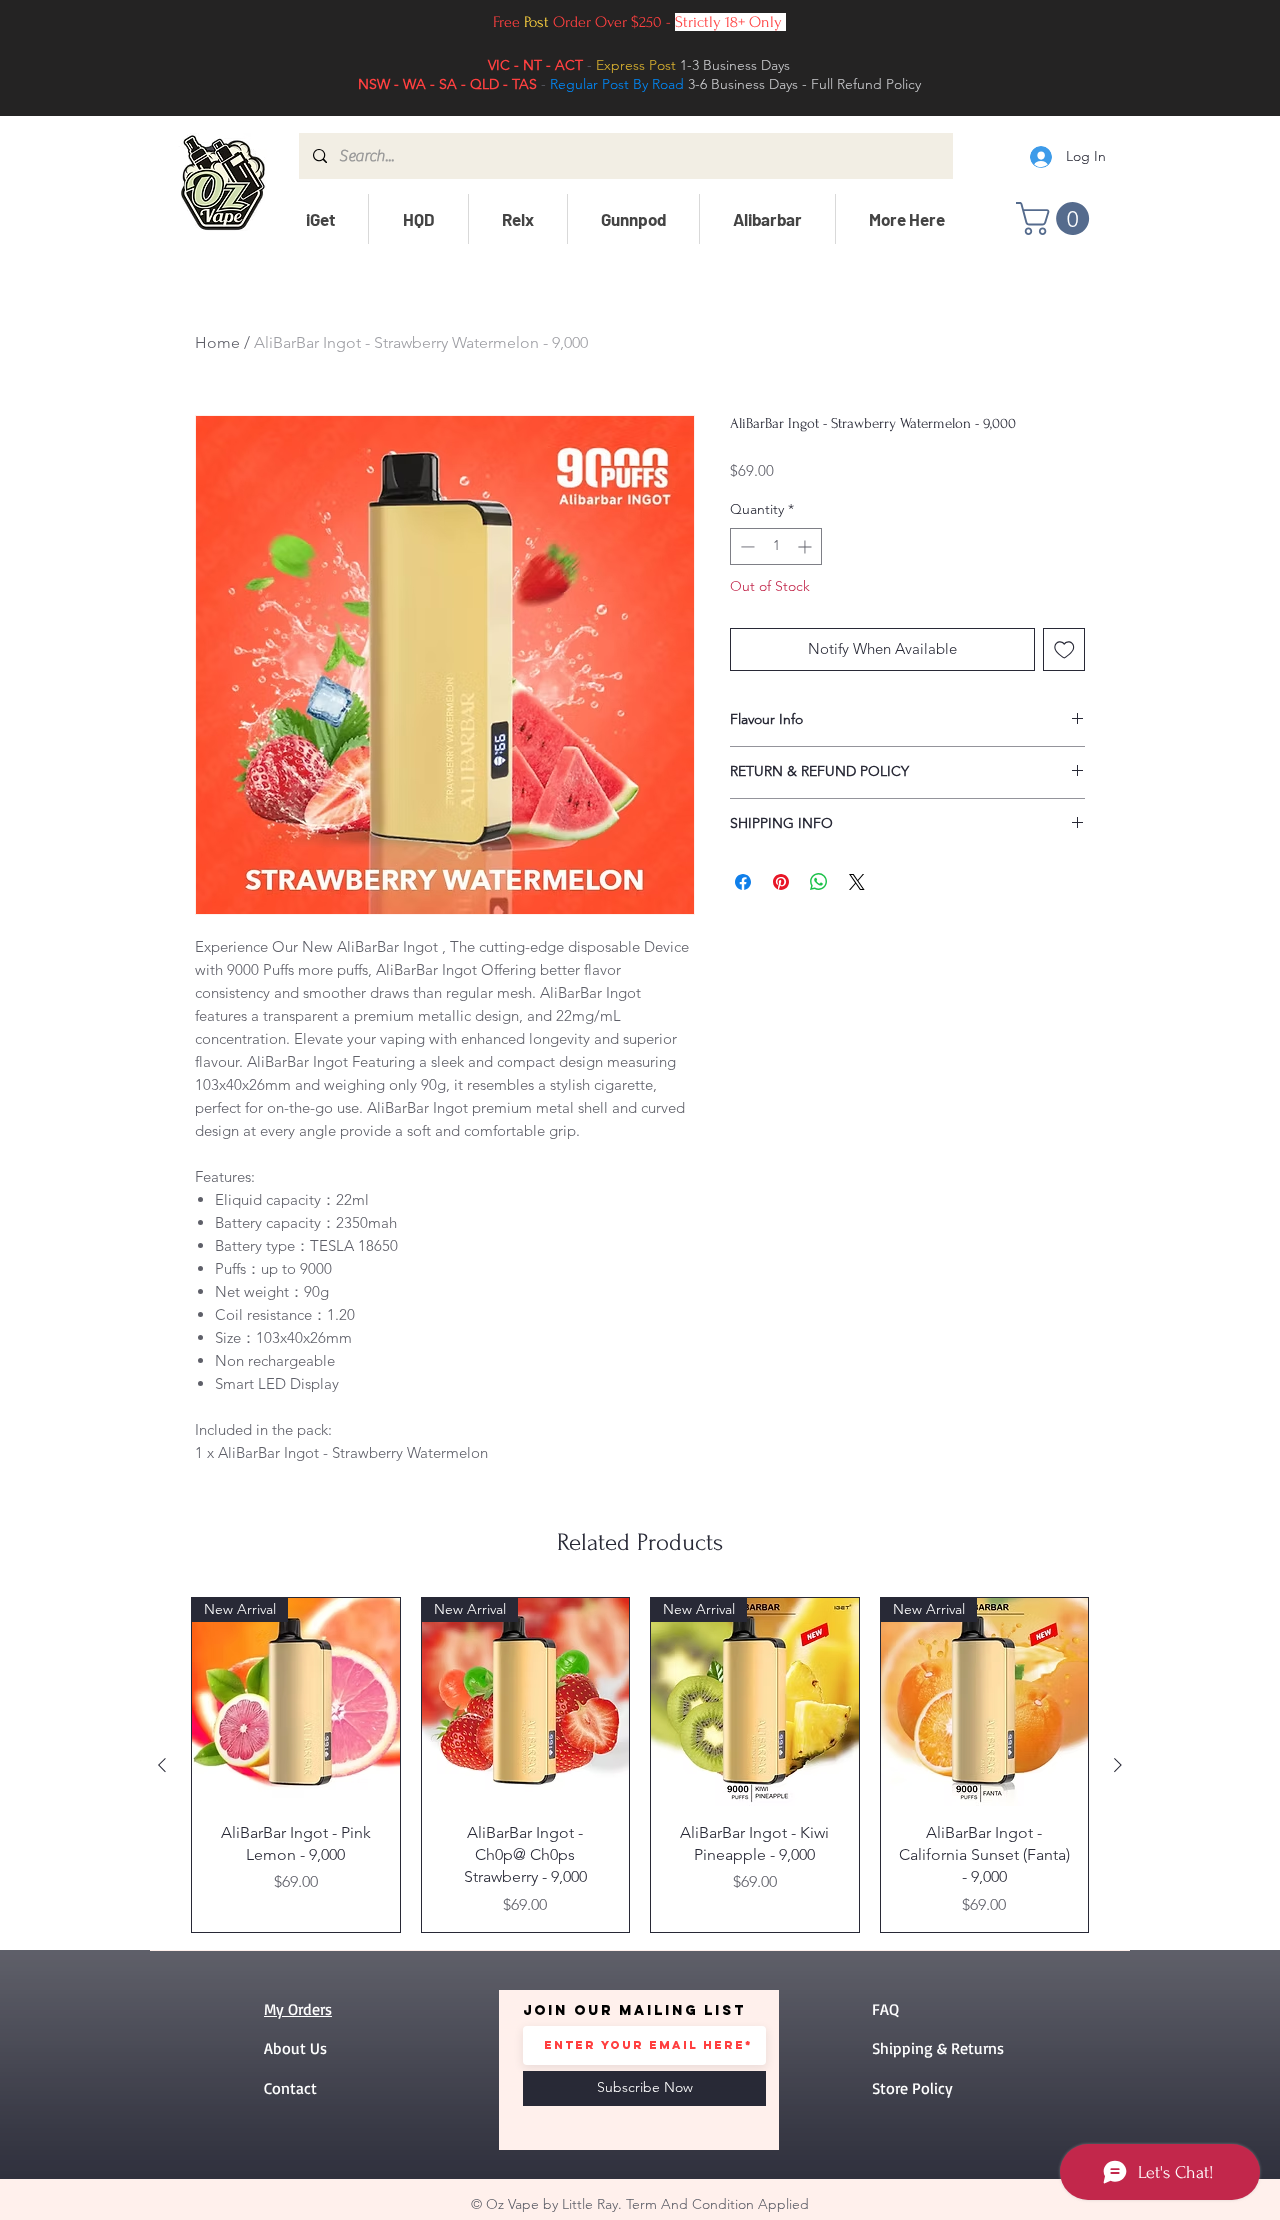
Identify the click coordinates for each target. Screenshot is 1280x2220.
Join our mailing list (634, 2011)
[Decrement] (745, 546)
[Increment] (806, 546)
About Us (295, 2048)
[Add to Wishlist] (1064, 649)
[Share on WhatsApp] (819, 882)
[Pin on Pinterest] (781, 882)
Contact (290, 2088)
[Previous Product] (162, 1765)
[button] (320, 219)
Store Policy (912, 2088)
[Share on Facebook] (743, 882)
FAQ (885, 2009)
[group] (640, 1765)
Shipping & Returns (938, 2048)
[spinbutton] (776, 546)
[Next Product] (1118, 1765)
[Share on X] (857, 882)
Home (217, 342)
